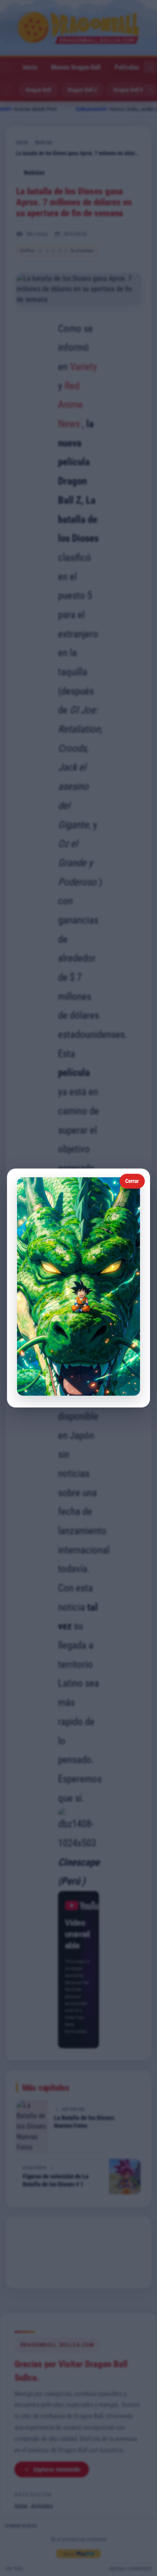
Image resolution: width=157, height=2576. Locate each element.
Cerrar (132, 1181)
